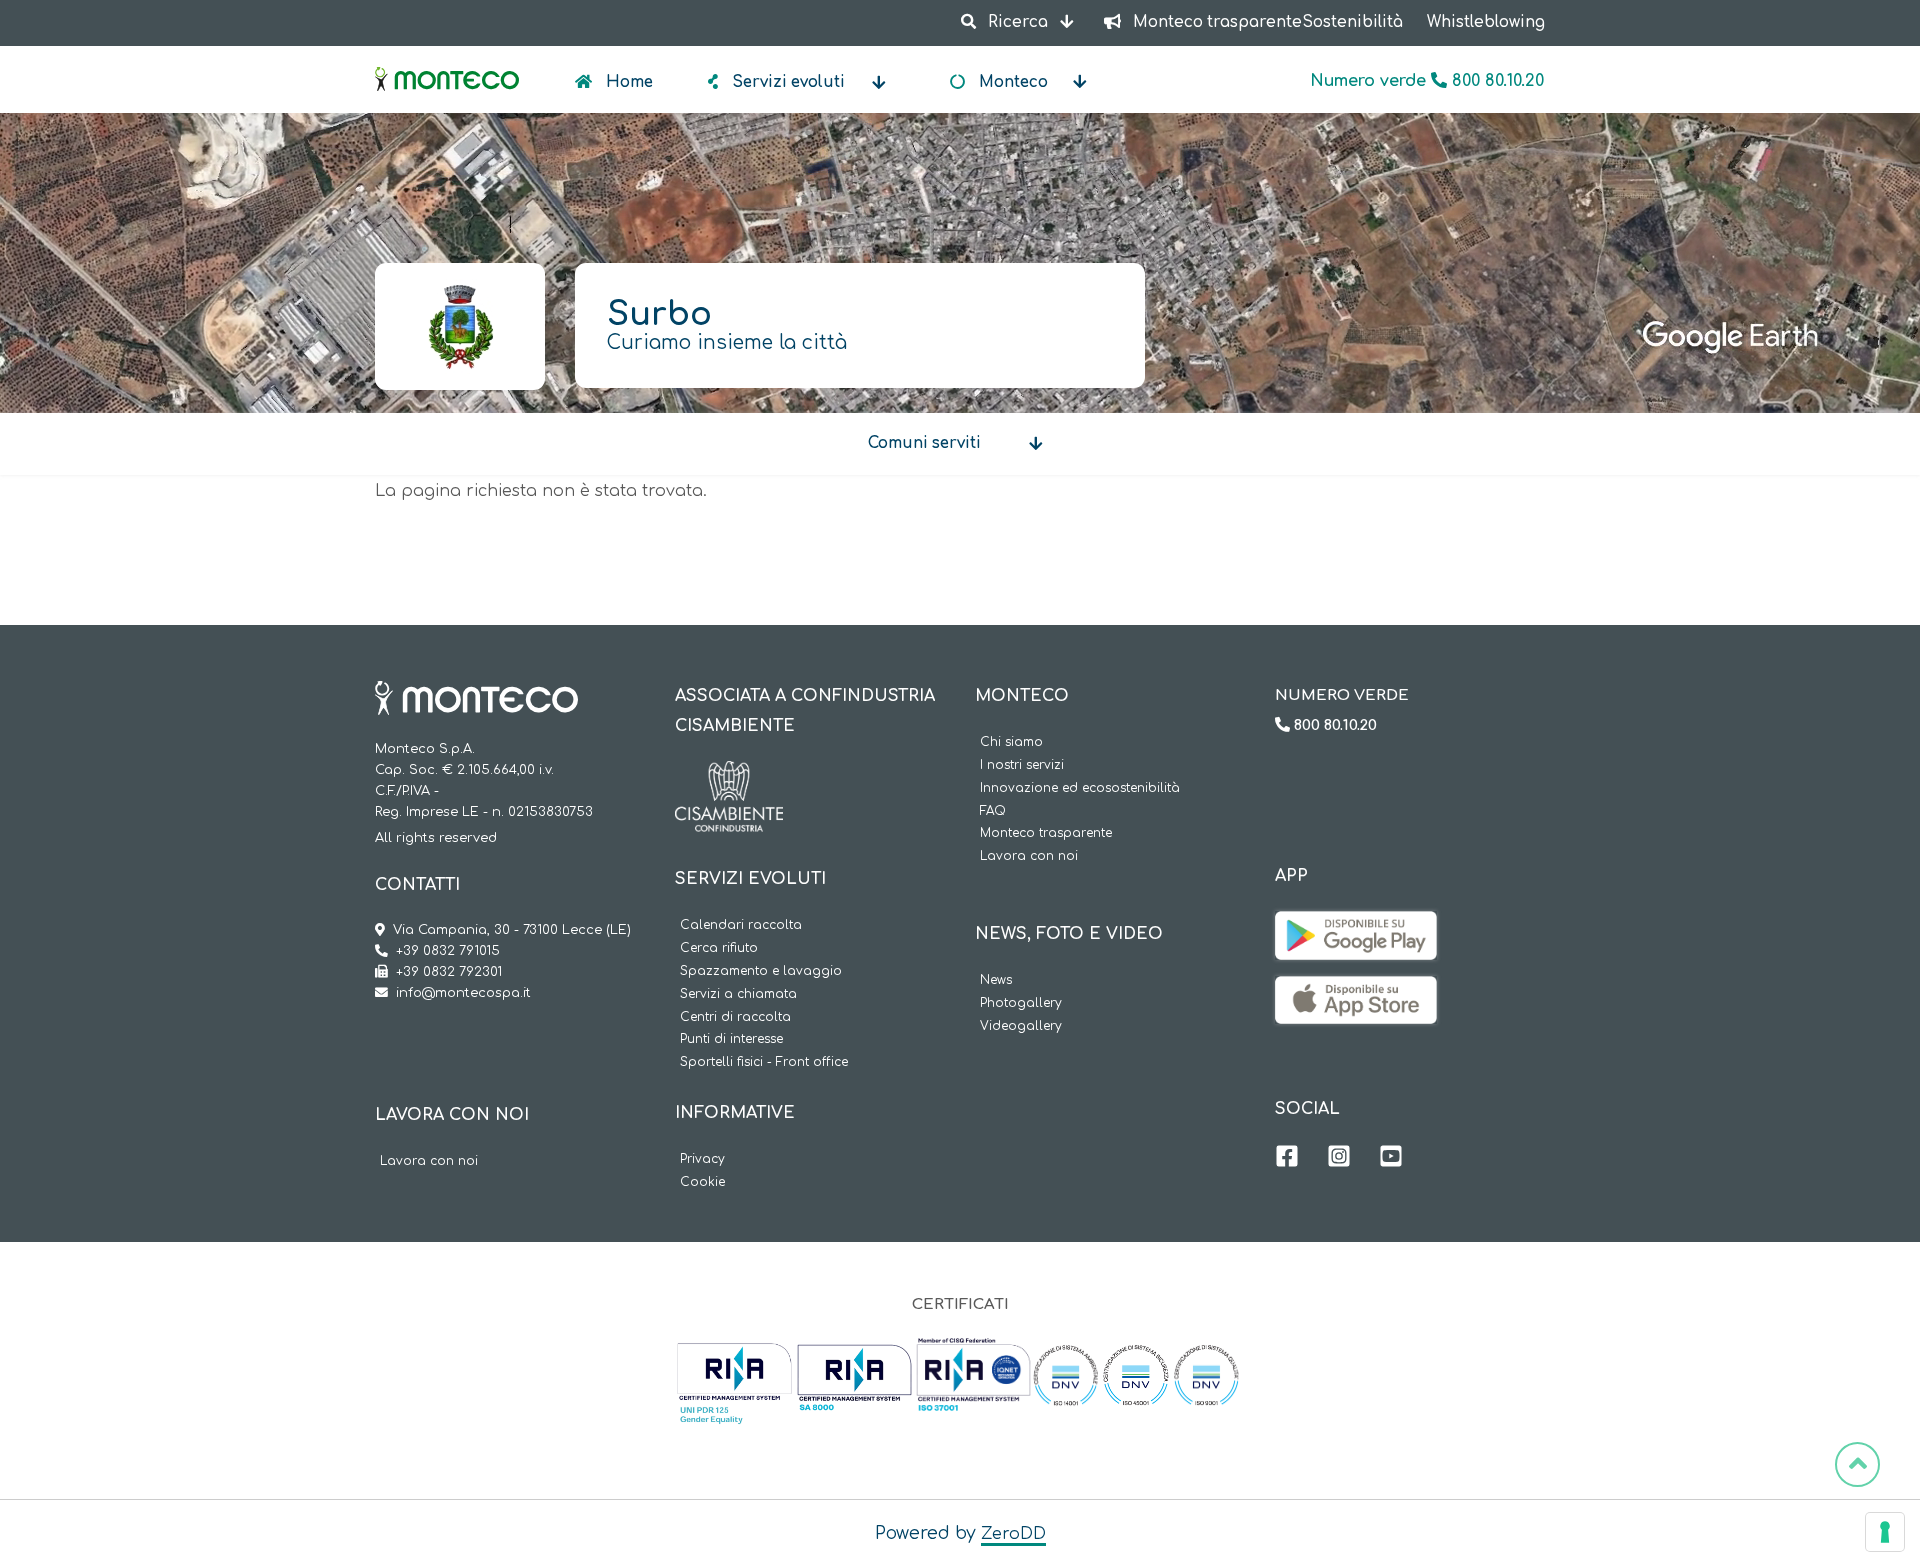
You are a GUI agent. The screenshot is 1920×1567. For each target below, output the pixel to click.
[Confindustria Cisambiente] (729, 776)
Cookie (702, 1182)
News (996, 980)
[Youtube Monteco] (1391, 1159)
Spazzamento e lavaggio (761, 971)
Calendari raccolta (741, 925)
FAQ (993, 811)
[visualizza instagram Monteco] (1339, 1159)
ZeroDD (1013, 1534)
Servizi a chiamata (738, 994)
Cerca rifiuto (719, 948)
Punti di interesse (731, 1039)
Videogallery (1021, 1026)
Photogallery (1021, 1003)
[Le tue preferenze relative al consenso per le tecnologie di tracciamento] (1885, 1532)
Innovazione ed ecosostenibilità (1080, 788)
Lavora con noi (429, 1161)
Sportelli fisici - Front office (764, 1062)
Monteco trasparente (1046, 833)
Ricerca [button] (1018, 22)
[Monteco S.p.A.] (447, 62)
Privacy (702, 1159)
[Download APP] (1356, 926)
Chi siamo (1011, 742)
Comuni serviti (924, 443)
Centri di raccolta (735, 1017)
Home (627, 82)
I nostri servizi (1022, 765)
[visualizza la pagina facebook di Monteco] (1287, 1159)
